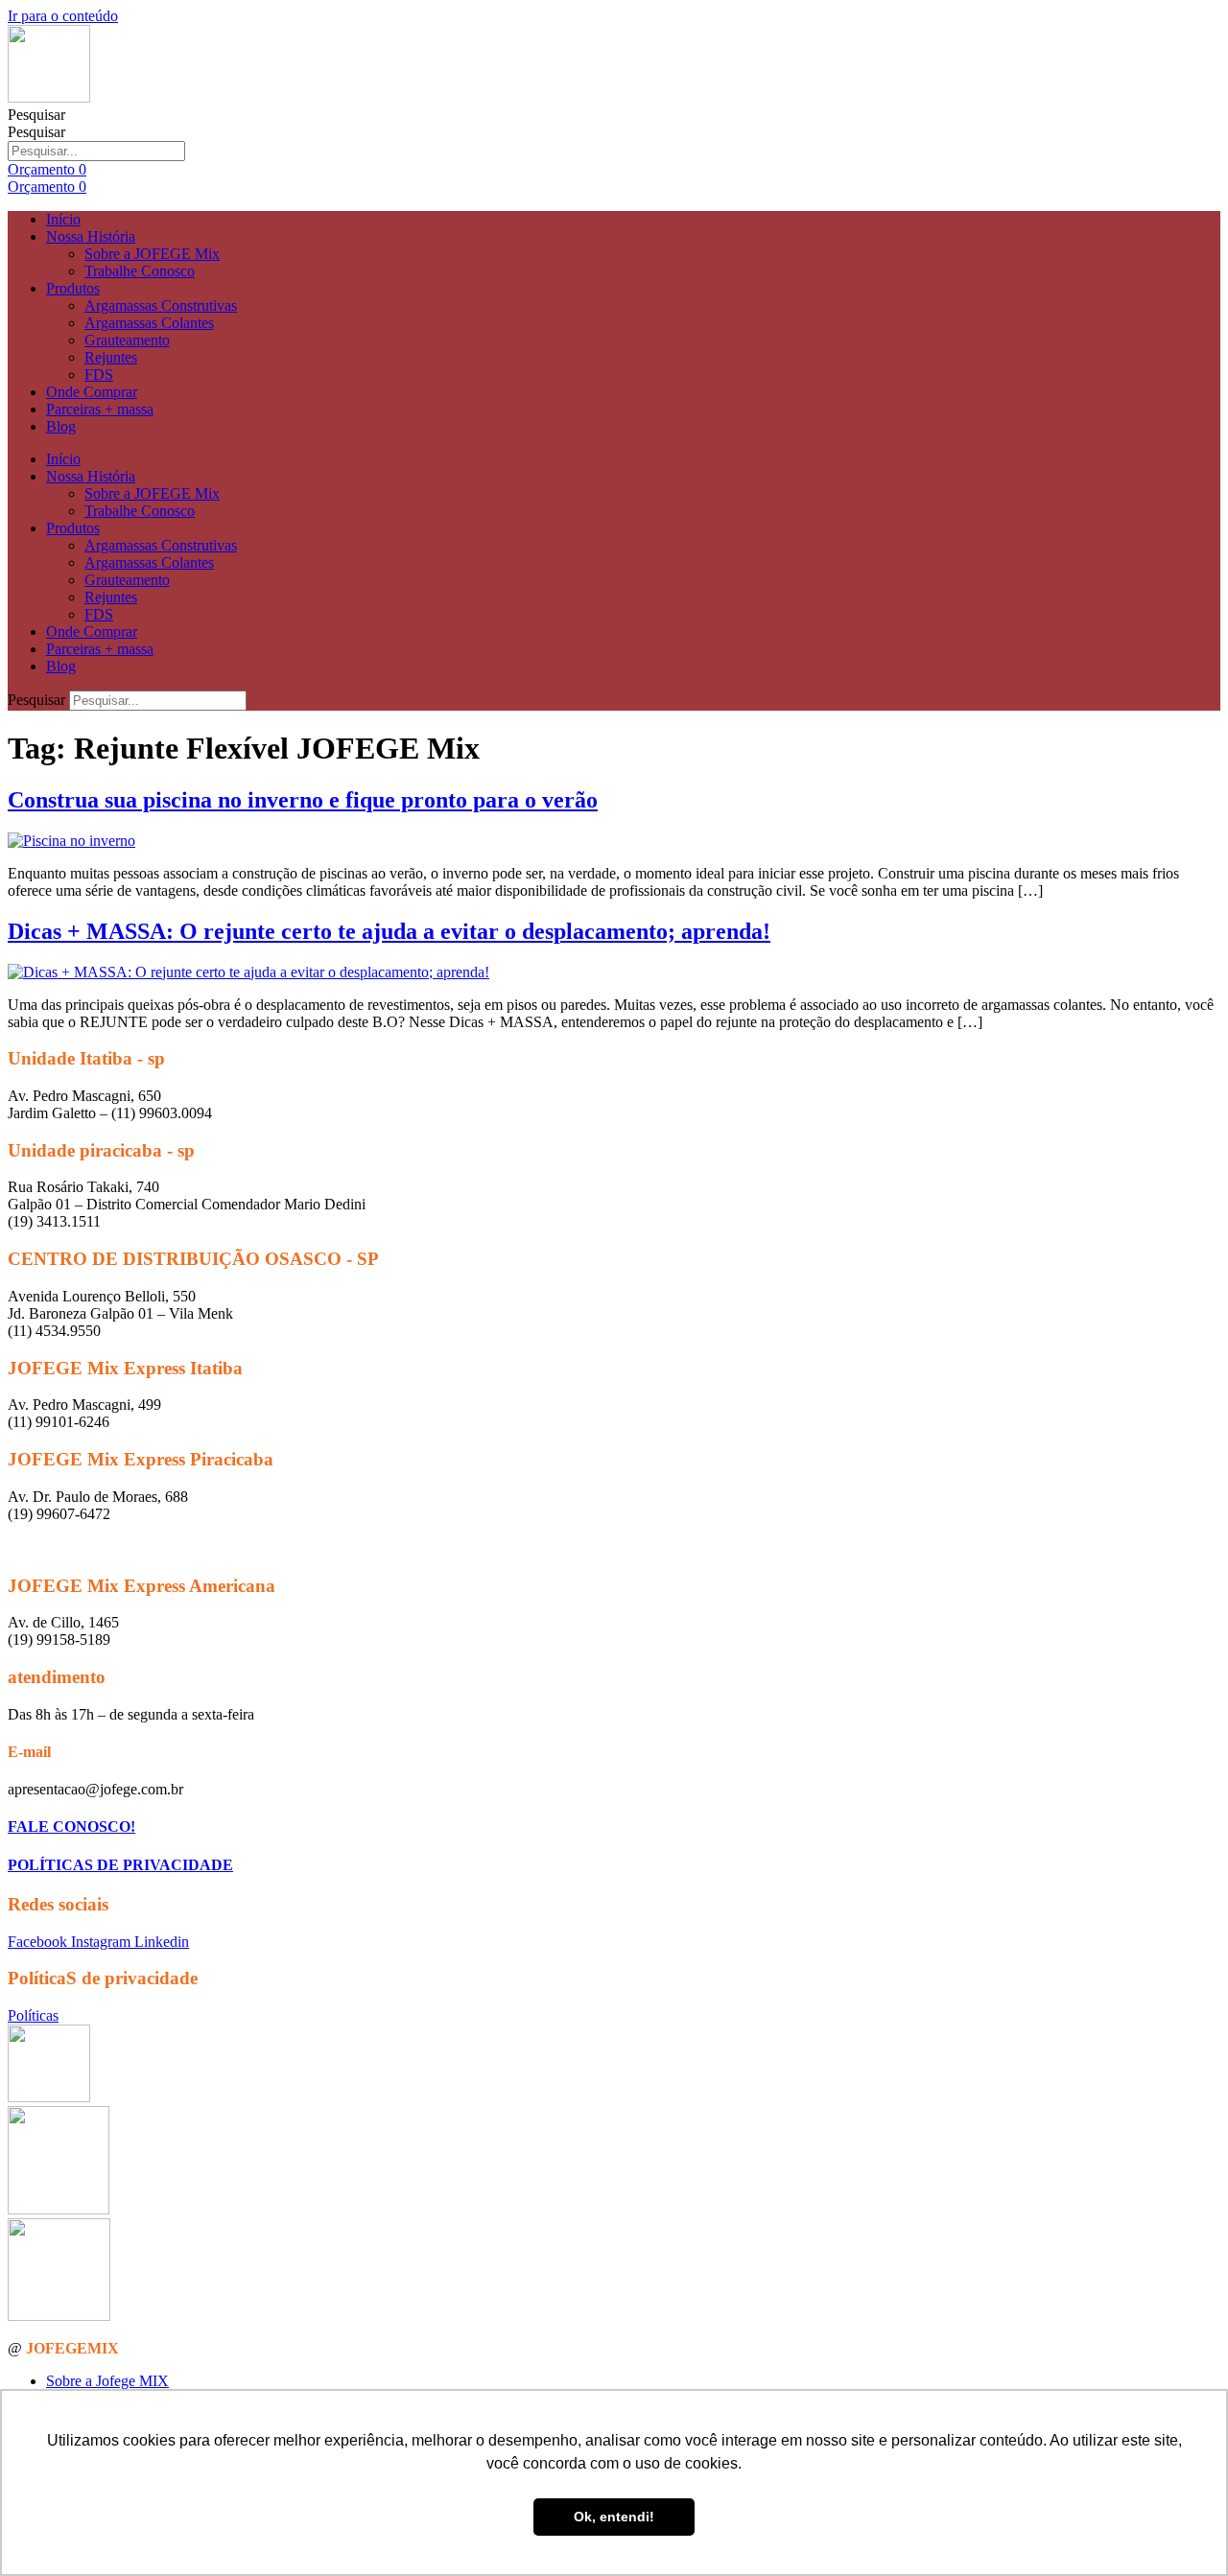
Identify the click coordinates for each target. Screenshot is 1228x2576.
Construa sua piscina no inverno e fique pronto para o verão (303, 800)
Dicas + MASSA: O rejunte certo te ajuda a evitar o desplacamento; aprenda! (389, 931)
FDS (99, 375)
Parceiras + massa (100, 409)
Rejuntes (111, 357)
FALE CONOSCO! (71, 1827)
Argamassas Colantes (149, 323)
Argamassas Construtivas (161, 305)
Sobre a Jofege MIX (107, 2381)
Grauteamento (127, 340)
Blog (61, 426)
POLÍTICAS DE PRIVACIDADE (120, 1865)
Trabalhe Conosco (140, 271)
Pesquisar (36, 115)
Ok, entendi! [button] (614, 2517)
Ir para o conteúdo (63, 16)
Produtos (73, 288)
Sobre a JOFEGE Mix (152, 254)
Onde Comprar (92, 392)
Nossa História (91, 236)
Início (63, 219)
